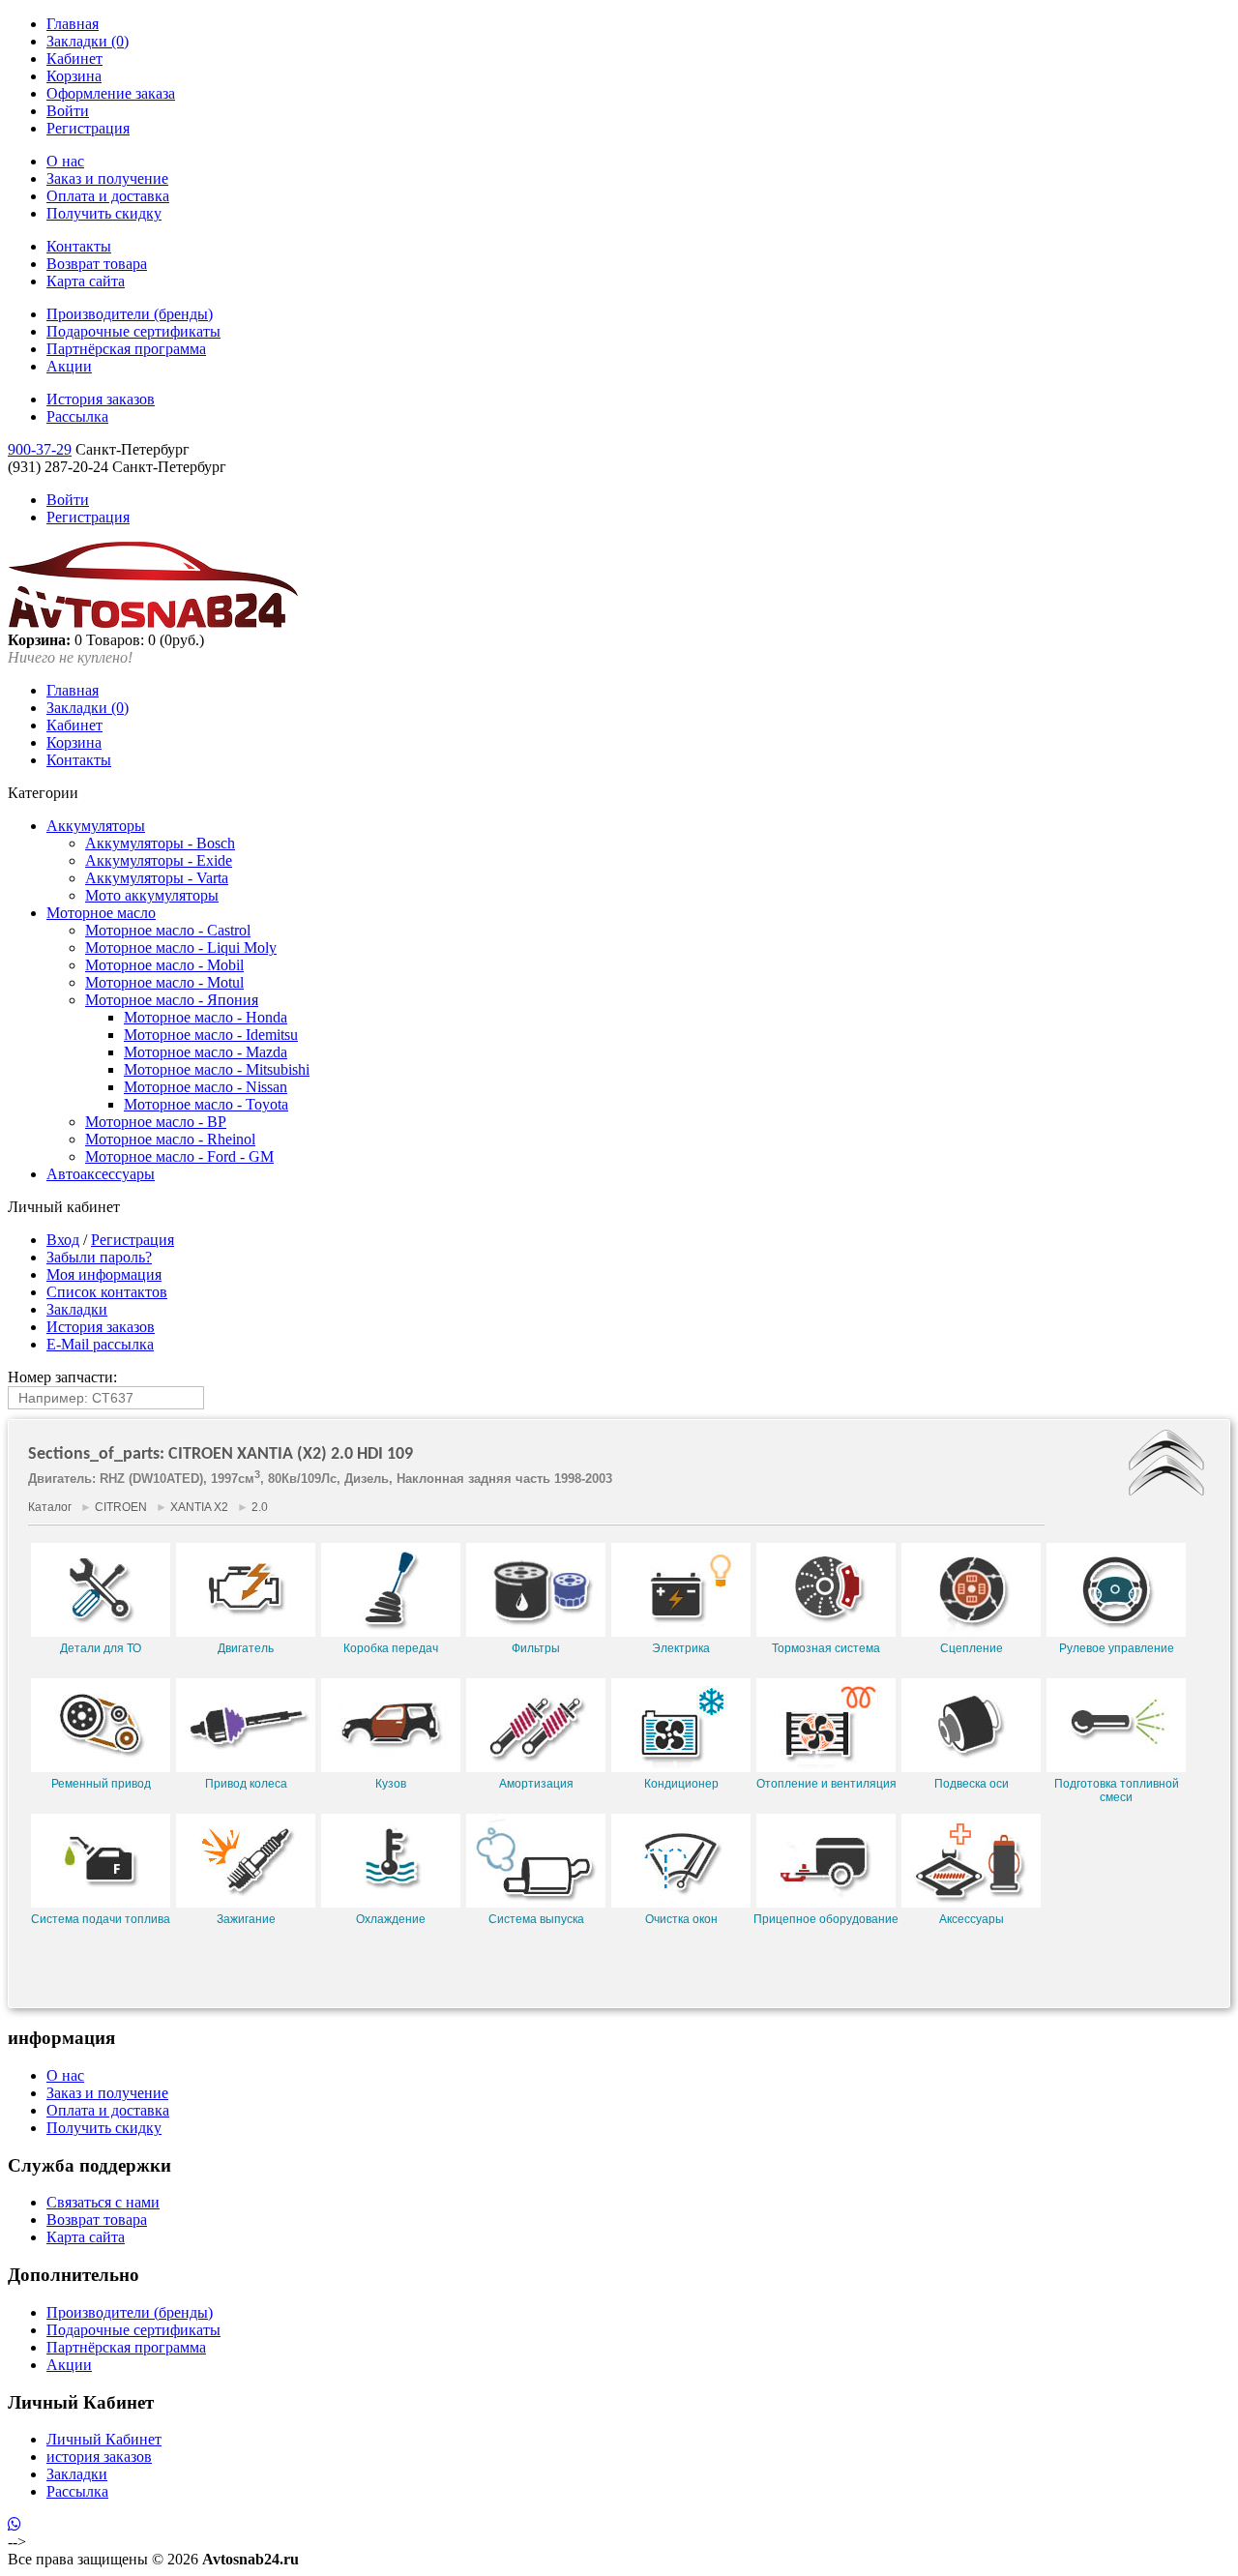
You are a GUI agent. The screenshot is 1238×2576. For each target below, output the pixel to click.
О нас (65, 161)
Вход (63, 1240)
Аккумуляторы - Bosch (160, 843)
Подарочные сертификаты (133, 331)
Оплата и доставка (108, 196)
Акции (69, 366)
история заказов (99, 2457)
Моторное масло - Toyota (206, 1104)
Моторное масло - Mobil (164, 965)
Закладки (77, 1309)
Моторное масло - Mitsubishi (217, 1069)
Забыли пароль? (99, 1257)
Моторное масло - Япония (172, 1000)
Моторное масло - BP (156, 1122)
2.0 (260, 1507)
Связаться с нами (103, 2202)
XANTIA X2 (199, 1507)
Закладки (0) (88, 41)
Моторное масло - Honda (206, 1017)
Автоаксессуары (101, 1174)
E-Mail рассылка (100, 1344)
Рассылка (77, 416)
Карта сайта (86, 281)
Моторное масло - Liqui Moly (181, 947)
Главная (73, 24)
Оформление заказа (111, 93)
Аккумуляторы (96, 826)
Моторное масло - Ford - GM (179, 1156)
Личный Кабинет (104, 2439)
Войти (68, 111)
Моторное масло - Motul (164, 982)
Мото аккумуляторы (152, 895)
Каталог (50, 1507)
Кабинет (74, 59)
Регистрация (88, 128)
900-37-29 (40, 449)
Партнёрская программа (126, 349)
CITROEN (121, 1507)
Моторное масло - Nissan (206, 1087)
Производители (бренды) (130, 314)
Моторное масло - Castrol (168, 930)
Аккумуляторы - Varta (157, 878)
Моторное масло (101, 913)
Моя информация (104, 1274)
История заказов (101, 399)
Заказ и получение (107, 178)
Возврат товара (97, 264)
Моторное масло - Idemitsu (211, 1035)
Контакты (79, 246)
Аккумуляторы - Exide (159, 860)
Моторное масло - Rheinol (170, 1139)
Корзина (74, 76)
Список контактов (107, 1292)
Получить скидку (104, 213)
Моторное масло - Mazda (206, 1052)
